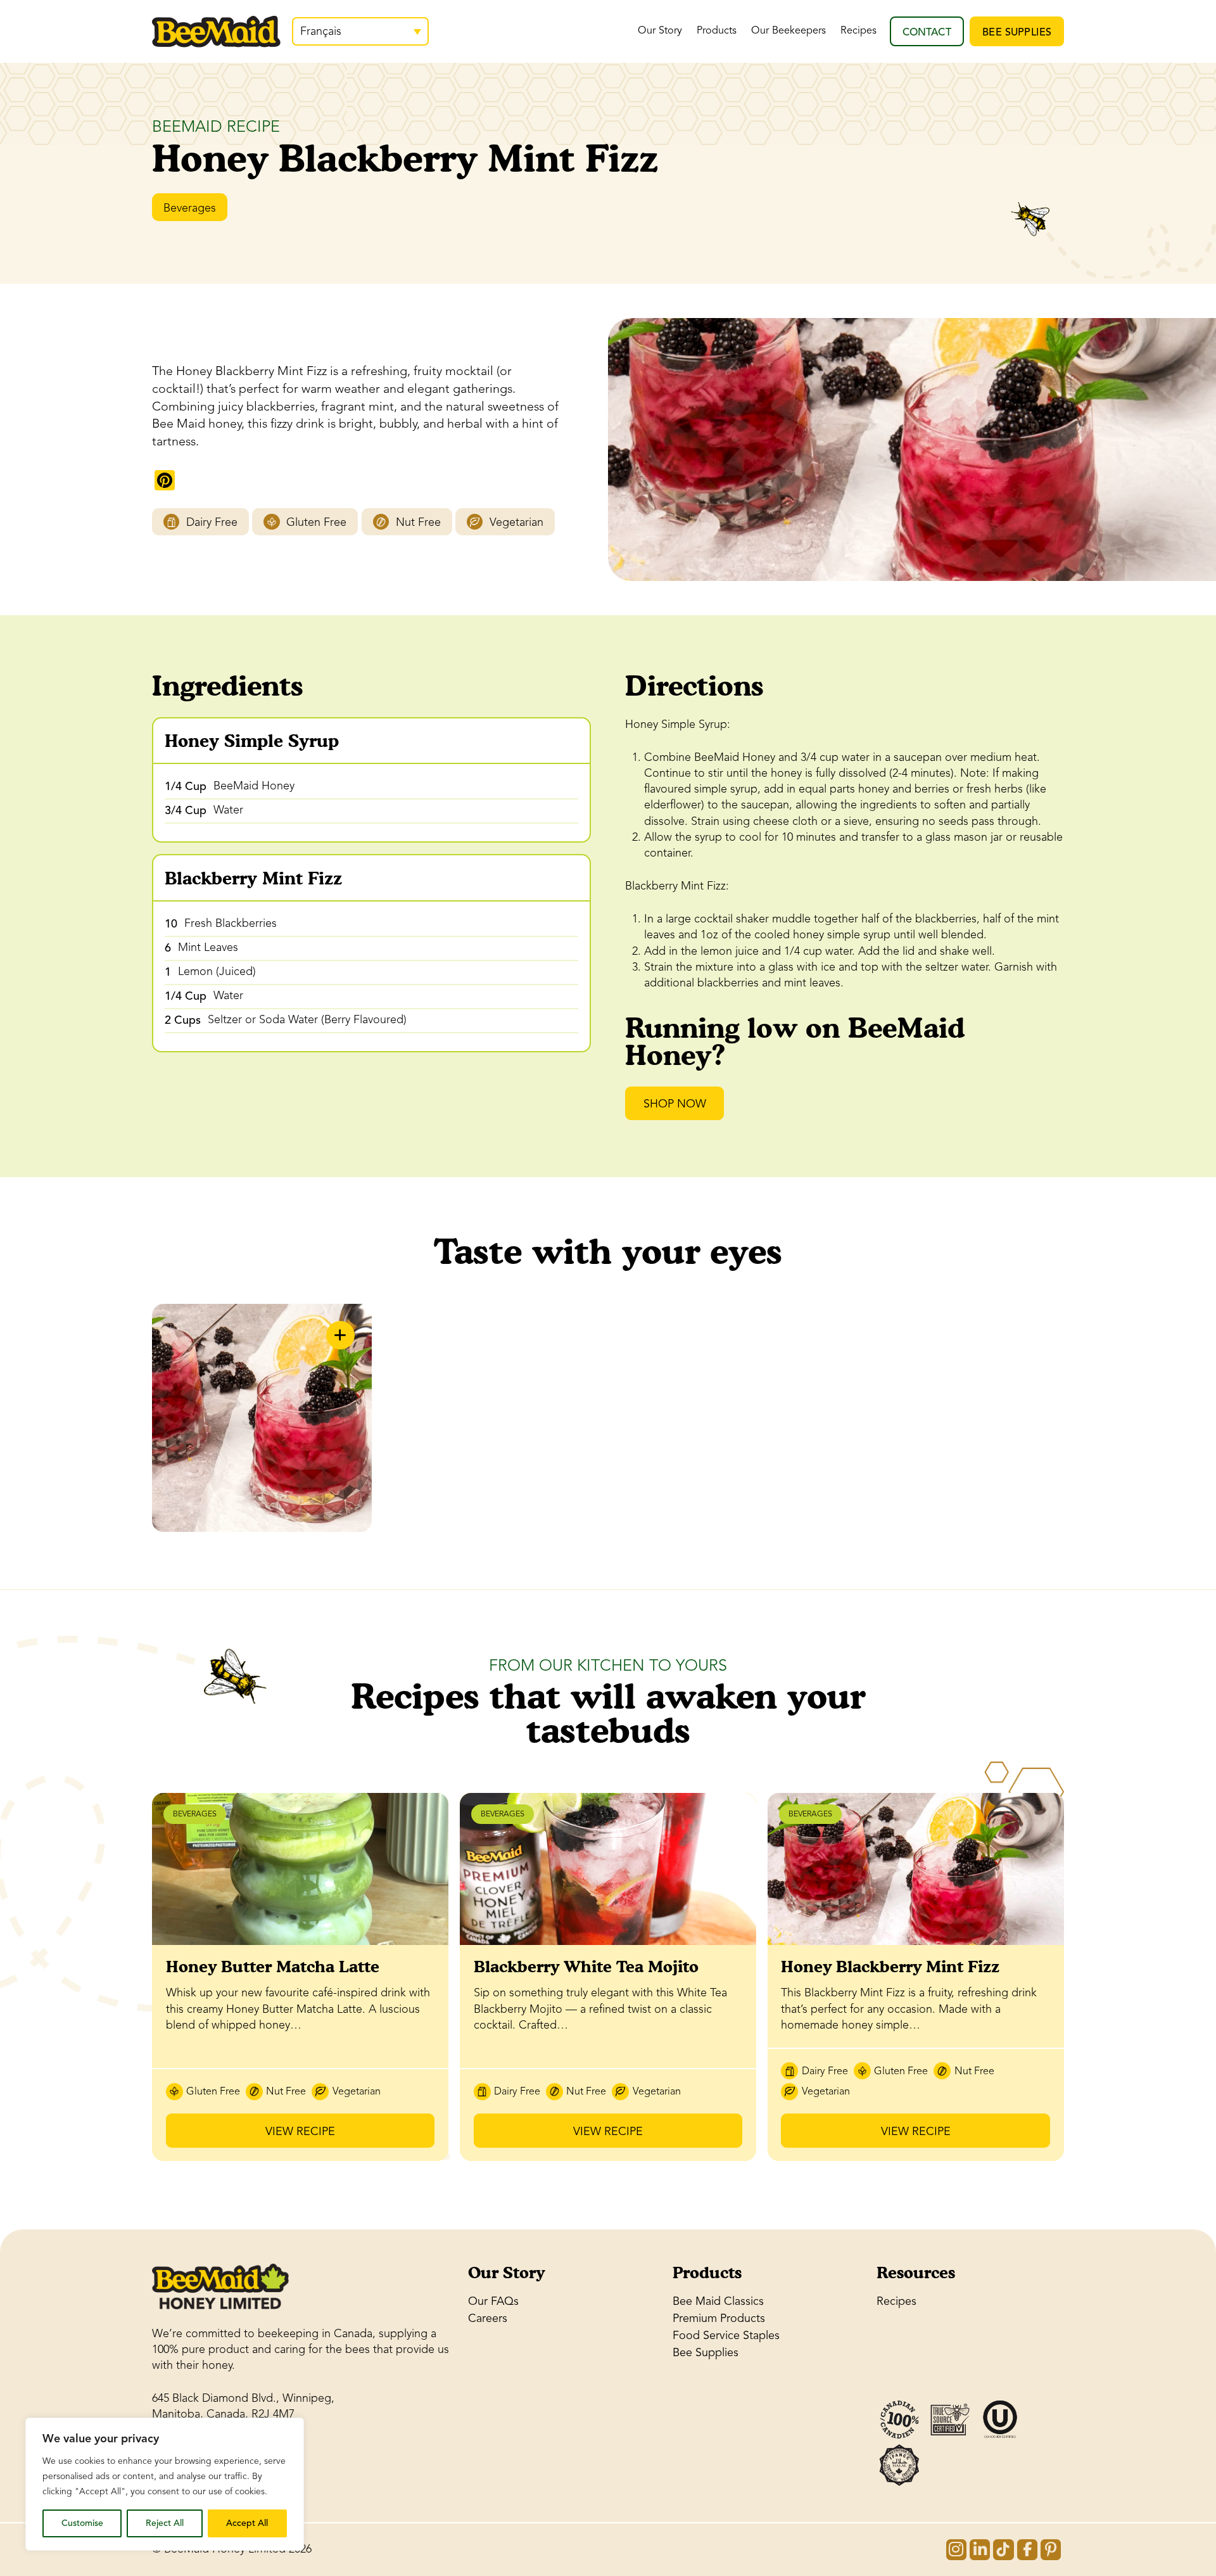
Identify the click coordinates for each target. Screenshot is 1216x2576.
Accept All (247, 2523)
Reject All (165, 2523)
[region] (165, 2484)
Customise (82, 2523)
